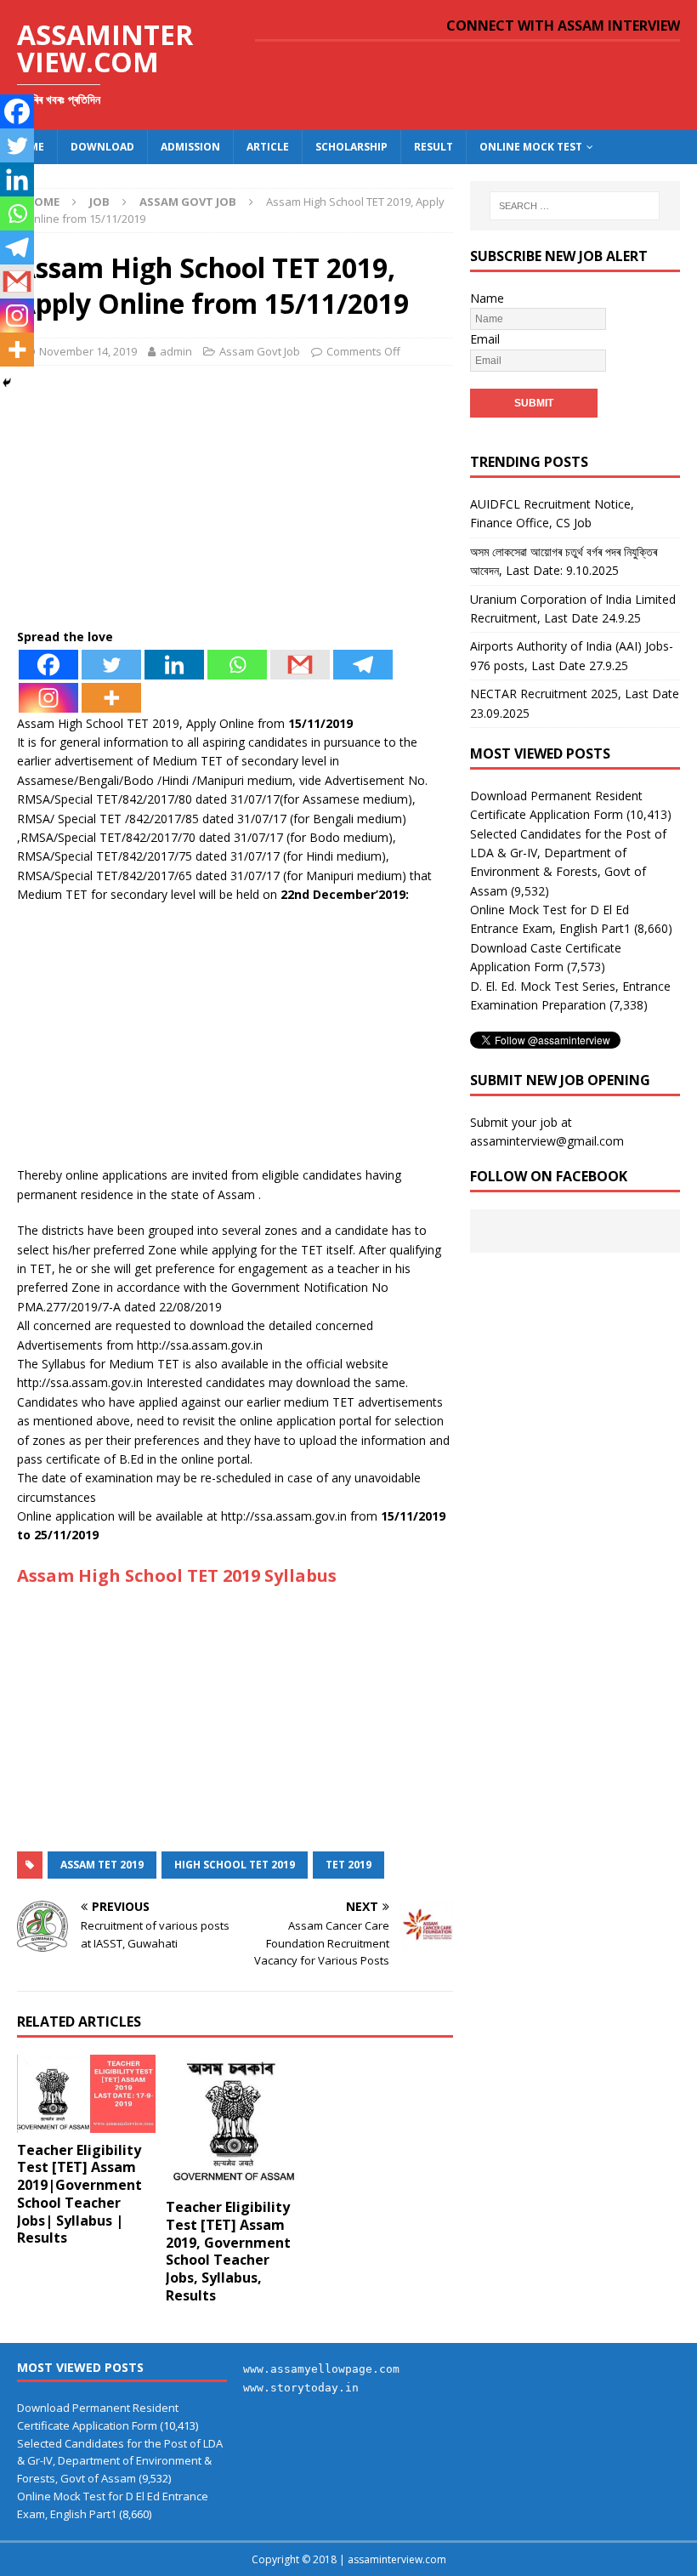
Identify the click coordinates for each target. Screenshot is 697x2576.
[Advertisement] (235, 502)
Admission (190, 147)
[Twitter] (111, 665)
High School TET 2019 (235, 1865)
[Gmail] (300, 665)
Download (102, 147)
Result (433, 147)
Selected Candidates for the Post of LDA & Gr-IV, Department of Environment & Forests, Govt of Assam (120, 2461)
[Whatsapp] (237, 665)
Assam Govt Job (260, 351)
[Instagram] (48, 698)
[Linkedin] (174, 665)
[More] (111, 698)
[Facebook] (48, 665)
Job (99, 202)
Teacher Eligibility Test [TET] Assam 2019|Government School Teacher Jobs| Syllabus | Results (79, 2194)
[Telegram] (363, 665)
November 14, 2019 (88, 351)
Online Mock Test (531, 147)
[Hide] (7, 383)
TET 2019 (348, 1865)
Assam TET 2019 (102, 1865)
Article (268, 147)
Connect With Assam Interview (563, 26)
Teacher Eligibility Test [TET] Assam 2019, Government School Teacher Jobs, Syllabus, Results (228, 2251)
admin (176, 351)
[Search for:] (575, 206)
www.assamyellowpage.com (321, 2369)
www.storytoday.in (301, 2388)
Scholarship (351, 147)
